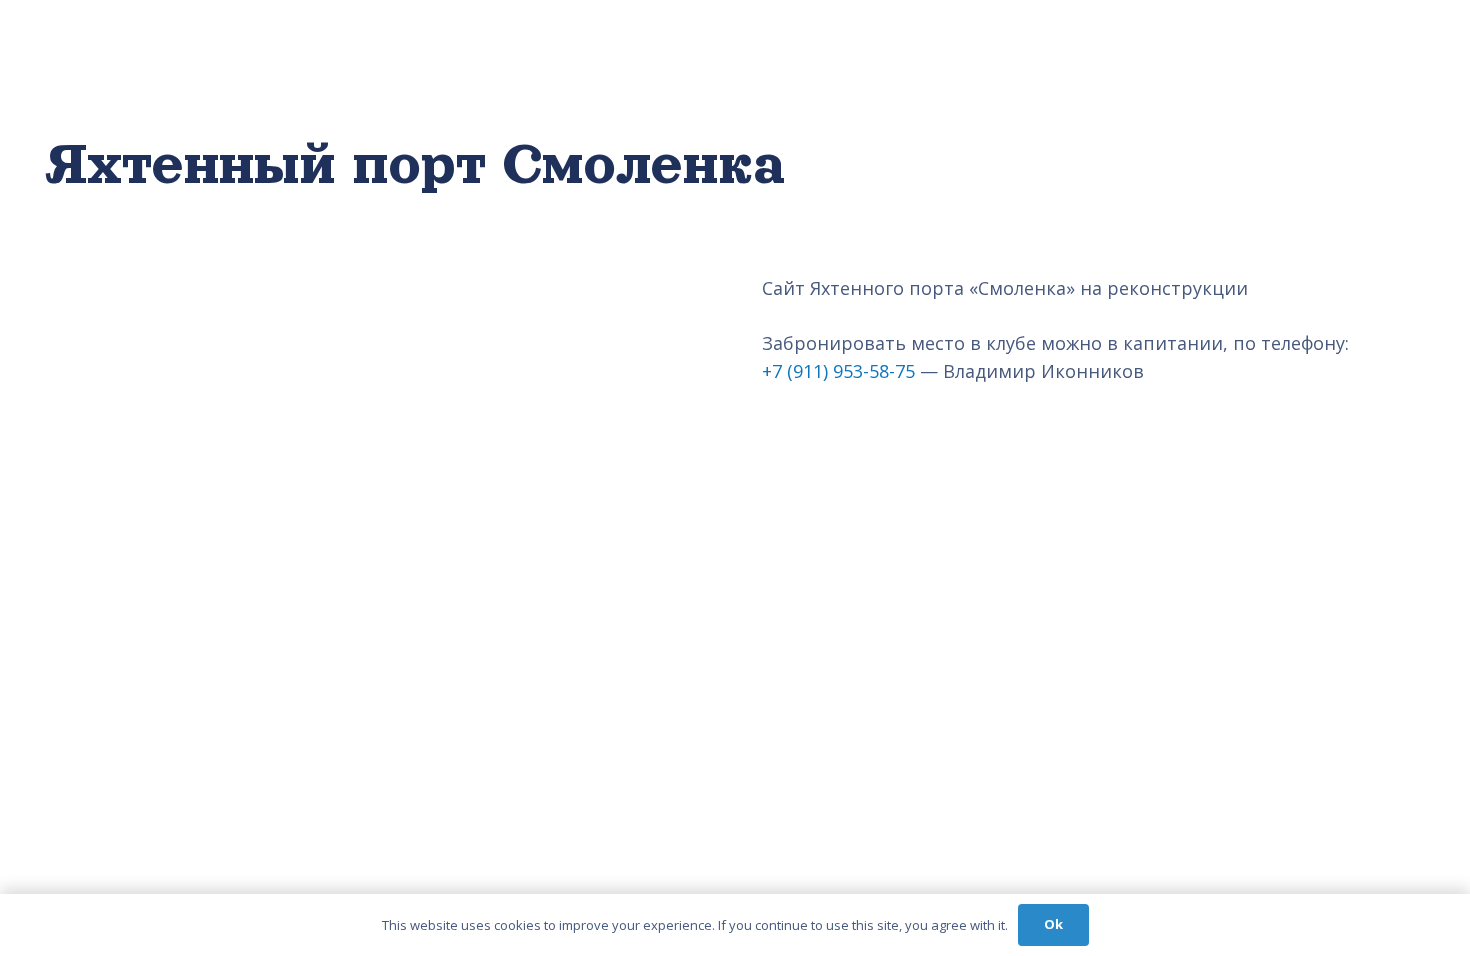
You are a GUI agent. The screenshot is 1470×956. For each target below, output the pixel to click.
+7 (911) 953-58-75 (838, 371)
